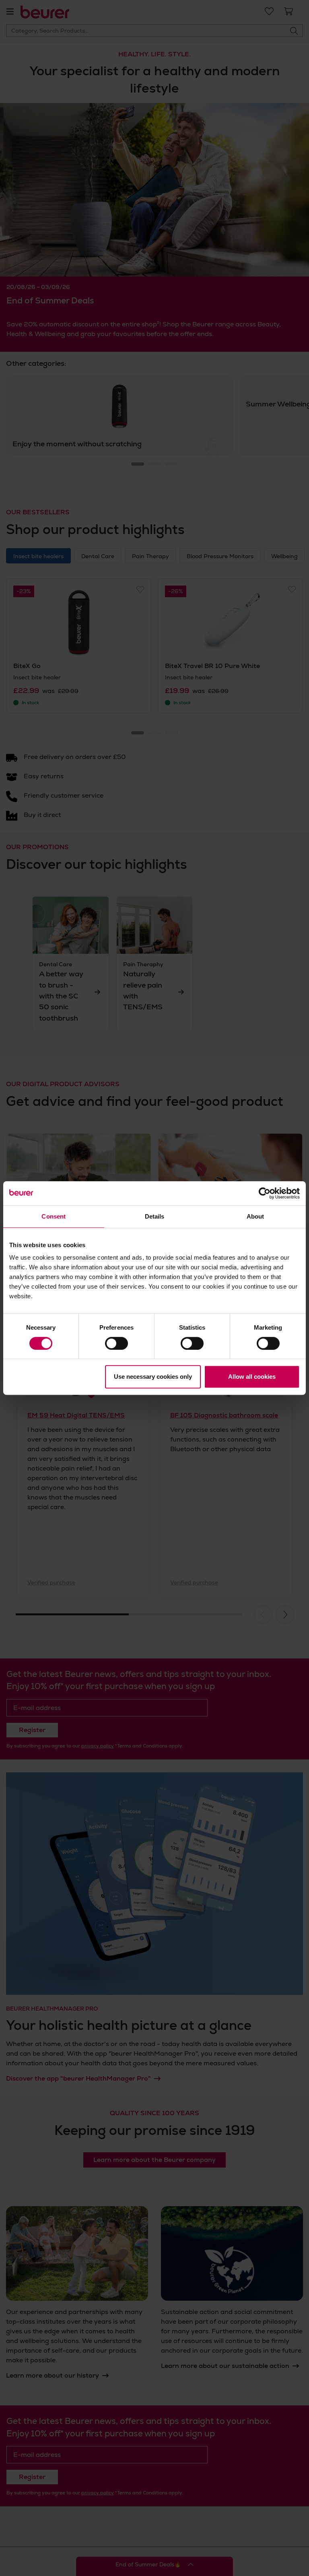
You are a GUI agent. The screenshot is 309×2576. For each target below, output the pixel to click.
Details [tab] (155, 1216)
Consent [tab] (54, 1216)
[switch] (116, 1343)
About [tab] (255, 1216)
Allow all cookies (252, 1377)
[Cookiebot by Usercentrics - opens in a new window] (265, 1193)
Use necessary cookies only (153, 1377)
